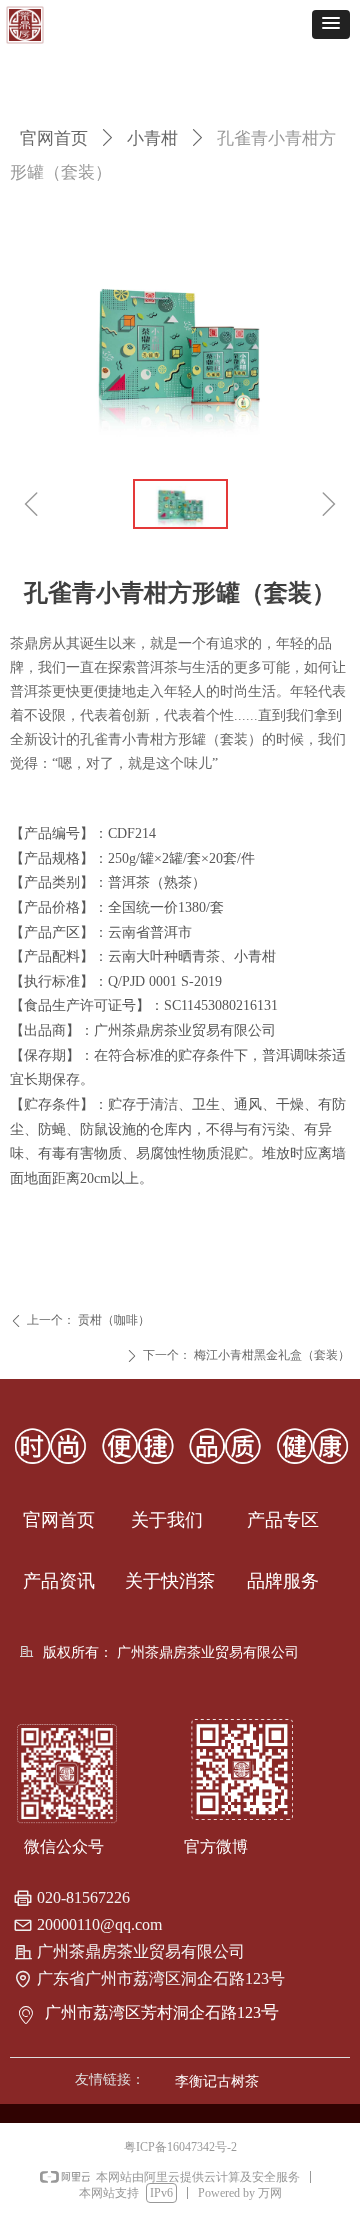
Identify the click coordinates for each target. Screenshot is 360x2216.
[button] (331, 24)
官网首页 (54, 138)
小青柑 (152, 138)
